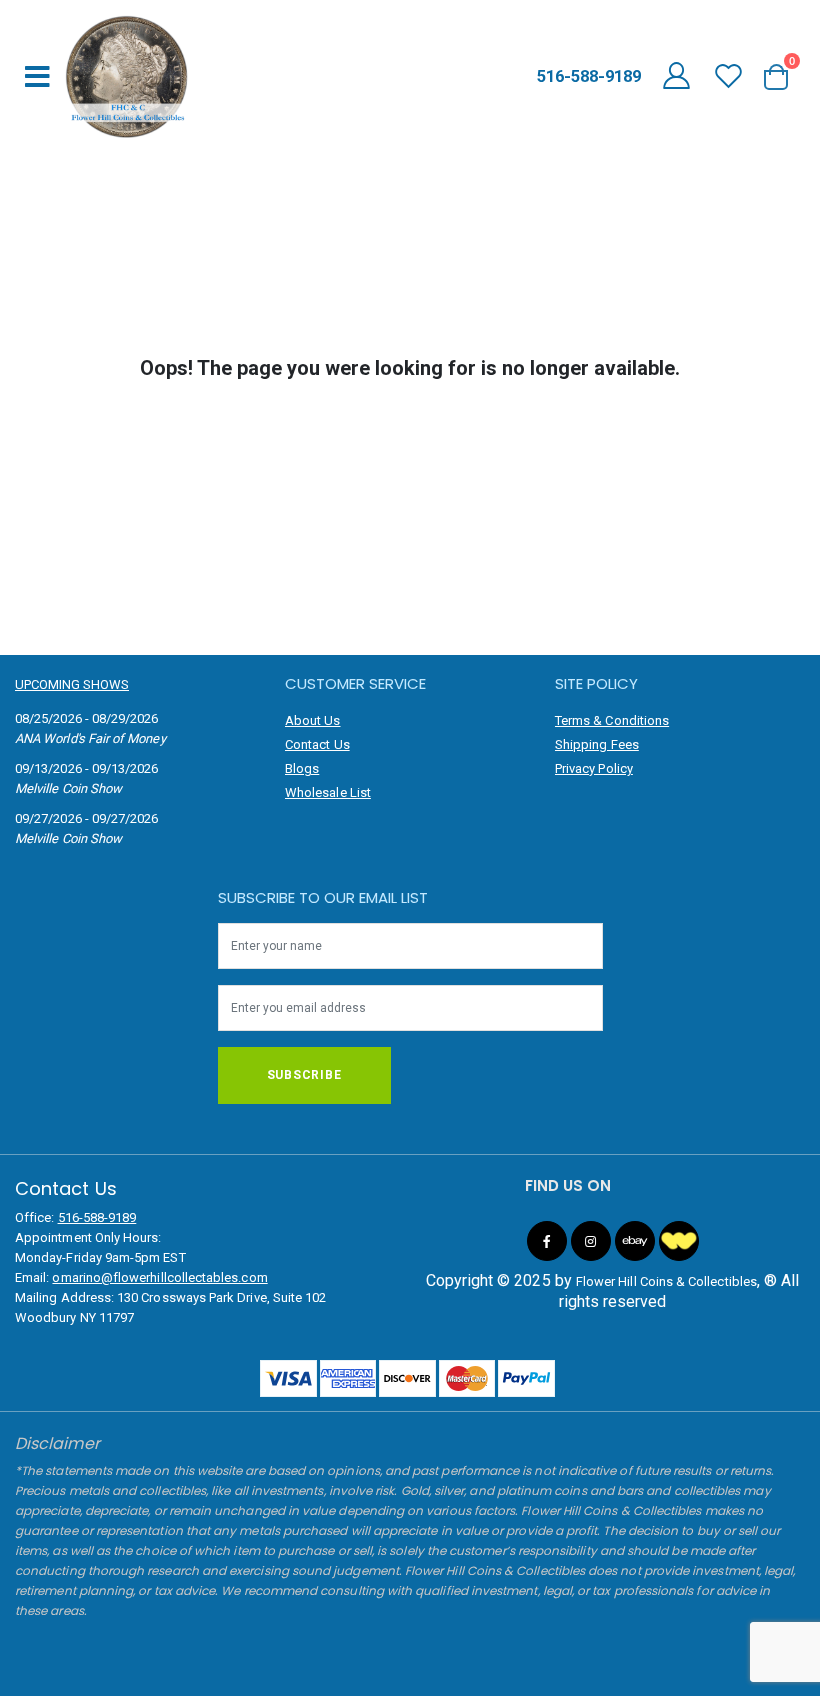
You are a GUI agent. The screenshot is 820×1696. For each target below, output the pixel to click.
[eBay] (635, 1241)
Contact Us (317, 744)
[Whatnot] (679, 1241)
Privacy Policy (594, 768)
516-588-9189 (97, 1217)
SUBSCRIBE (304, 1075)
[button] (783, 77)
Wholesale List (328, 792)
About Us (313, 720)
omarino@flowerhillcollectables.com (159, 1277)
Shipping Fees (597, 744)
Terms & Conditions (612, 720)
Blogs (302, 768)
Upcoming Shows (72, 684)
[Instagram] (591, 1241)
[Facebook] (547, 1241)
